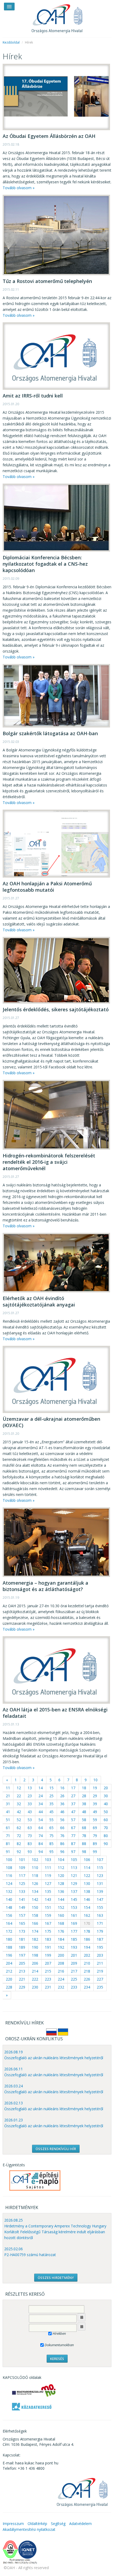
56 (62, 1820)
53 (30, 1820)
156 (9, 1915)
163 (100, 1915)
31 (8, 1804)
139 (100, 1891)
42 (19, 1812)
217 (74, 1971)
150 (35, 1907)
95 (51, 1852)
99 (95, 1852)
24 (41, 1796)
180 (9, 1939)
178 (87, 1931)
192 (61, 1947)
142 (35, 1899)
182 (35, 1939)
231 (48, 1987)
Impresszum (13, 2524)
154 (87, 1907)
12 (19, 1788)
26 (62, 1796)
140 (9, 1899)
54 (41, 1820)
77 (73, 1836)
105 (74, 1860)
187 (100, 1939)
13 (30, 1788)
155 (100, 1907)
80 (106, 1836)
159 (48, 1915)
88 (84, 1844)
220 (9, 1979)
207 (48, 1963)
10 (95, 1780)
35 (51, 1804)
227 (100, 1979)
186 (87, 1939)
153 (74, 1907)
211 (100, 1963)
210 (87, 1963)
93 (30, 1852)
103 (48, 1860)
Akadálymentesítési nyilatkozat (29, 2529)
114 (87, 1868)
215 (48, 1971)
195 (100, 1947)
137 (74, 1891)
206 (35, 1963)
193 (74, 1947)
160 (61, 1915)
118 (35, 1875)
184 (61, 1939)
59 (95, 1820)
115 (100, 1868)
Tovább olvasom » (19, 188)
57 (73, 1820)
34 (41, 1804)
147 (100, 1899)
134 (35, 1891)
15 (51, 1788)
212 (9, 1971)
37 (73, 1804)
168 (61, 1923)
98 (84, 1852)
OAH (57, 17)
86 (62, 1844)
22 (19, 1796)
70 (106, 1828)
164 (9, 1923)
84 (41, 1844)
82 (19, 1844)
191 (48, 1947)
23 (30, 1796)
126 (35, 1883)
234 (87, 1987)
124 (9, 1883)
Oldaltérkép (37, 2524)
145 (74, 1899)
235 (100, 1987)
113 (74, 1868)
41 (8, 1812)
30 (106, 1796)
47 (73, 1812)
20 (106, 1788)
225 (74, 1979)
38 (84, 1804)
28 (84, 1796)
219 (100, 1971)
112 (61, 1868)
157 (22, 1915)
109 (22, 1868)
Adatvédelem (80, 2524)
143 (48, 1899)
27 (73, 1796)
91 (8, 1852)
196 (9, 1955)
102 (35, 1860)
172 (9, 1931)
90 (106, 1844)
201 (74, 1955)
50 (106, 1812)
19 (95, 1788)
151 (48, 1907)
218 (87, 1971)
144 (61, 1899)
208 (61, 1963)
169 (74, 1923)
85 (51, 1844)
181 (22, 1939)
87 (73, 1844)
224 (61, 1979)
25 (51, 1796)
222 (35, 1979)
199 (48, 1955)
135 (48, 1891)
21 (8, 1796)
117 (22, 1875)
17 (73, 1788)
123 (100, 1875)
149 (22, 1907)
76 (62, 1836)
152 (61, 1907)
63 (30, 1828)
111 (48, 1868)
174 (35, 1931)
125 (22, 1883)
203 (100, 1955)
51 (8, 1820)
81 (8, 1844)
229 (22, 1987)
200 (61, 1955)
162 (87, 1915)
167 (48, 1923)
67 (73, 1828)
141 (22, 1899)
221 (22, 1979)
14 (41, 1788)
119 (48, 1875)
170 (87, 1923)
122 (87, 1875)
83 (30, 1844)
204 (9, 1963)
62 (19, 1828)
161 (74, 1915)
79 (95, 1836)
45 (51, 1812)
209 (74, 1963)
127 (48, 1883)
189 (22, 1947)
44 (41, 1812)
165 (22, 1923)
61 (8, 1828)
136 (61, 1891)
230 (35, 1987)
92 (19, 1852)
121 (74, 1875)
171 (100, 1923)
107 (100, 1860)
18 (84, 1788)
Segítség (58, 2524)
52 (19, 1820)
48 (84, 1812)
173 (22, 1931)
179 (100, 1931)
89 (95, 1844)
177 (74, 1931)
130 (87, 1883)
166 (35, 1923)
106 (87, 1860)
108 (9, 1868)
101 (22, 1860)
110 (35, 1868)
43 (30, 1812)
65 (51, 1828)
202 (87, 1955)
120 (61, 1875)
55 (51, 1820)
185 (74, 1939)
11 (8, 1788)
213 (22, 1971)
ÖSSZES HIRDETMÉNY (56, 2278)
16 (62, 1788)
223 (48, 1979)
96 (62, 1852)
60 (106, 1820)
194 (87, 1947)
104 (61, 1860)
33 (30, 1804)
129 (74, 1883)
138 (87, 1891)
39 (95, 1804)
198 (35, 1955)
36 (62, 1804)
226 (87, 1979)
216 (61, 1971)
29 (95, 1796)
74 (41, 1836)
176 (61, 1931)
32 (19, 1804)
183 (48, 1939)
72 (19, 1836)
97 (73, 1852)
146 (87, 1899)
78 (84, 1836)
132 (9, 1891)
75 (51, 1836)
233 (74, 1987)
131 (100, 1883)
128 (61, 1883)
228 (9, 1987)
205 (22, 1963)
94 (41, 1852)
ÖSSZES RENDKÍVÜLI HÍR (56, 2149)
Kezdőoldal (11, 42)
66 (62, 1828)
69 (95, 1828)
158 (35, 1915)
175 (48, 1931)
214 (35, 1971)
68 (84, 1828)
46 (62, 1812)
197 (22, 1955)
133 (22, 1891)
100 (9, 1860)
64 (41, 1828)
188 (9, 1947)
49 (95, 1812)
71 (8, 1836)
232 (61, 1987)
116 (9, 1875)
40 (106, 1804)
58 (84, 1820)
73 (30, 1836)
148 (9, 1907)
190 (35, 1947)
